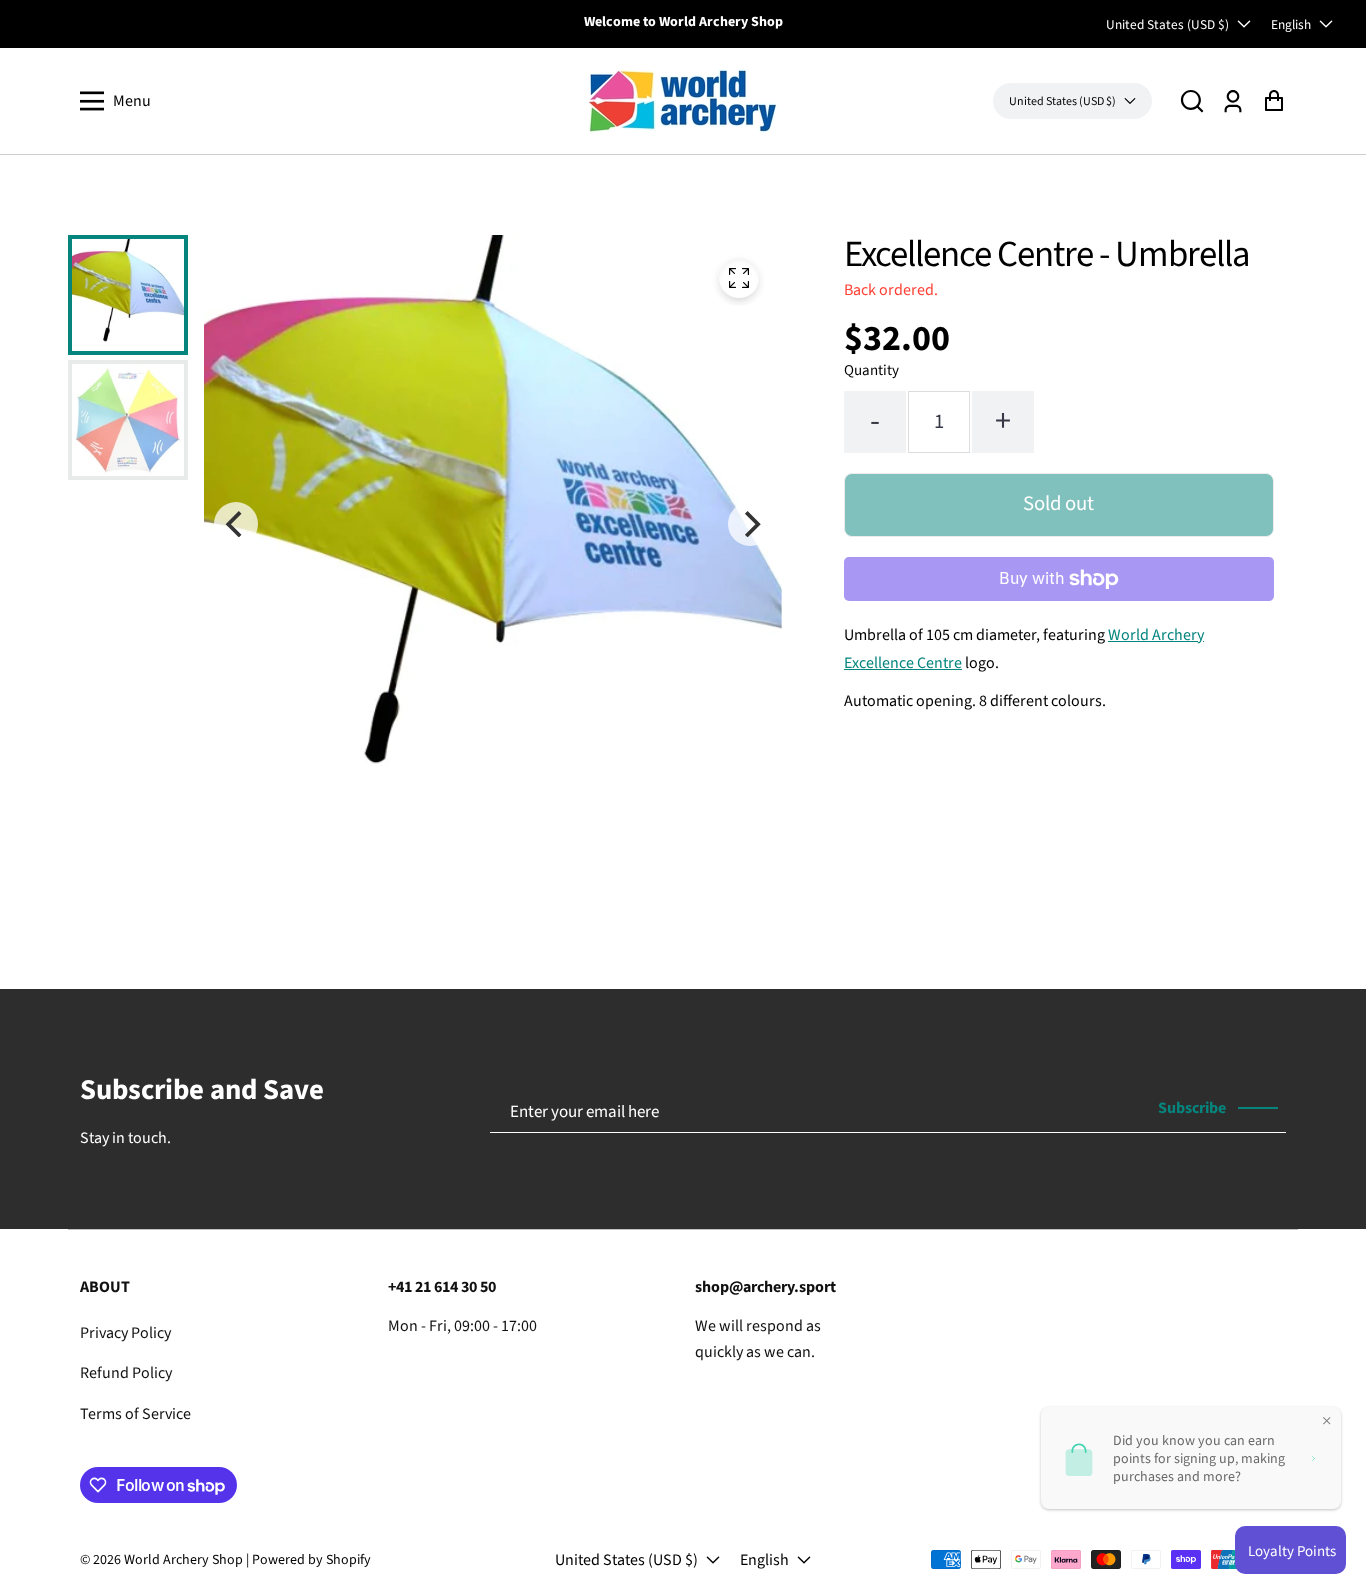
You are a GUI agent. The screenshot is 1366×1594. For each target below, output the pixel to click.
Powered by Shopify (311, 1560)
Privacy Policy (125, 1333)
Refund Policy (126, 1373)
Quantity (871, 370)
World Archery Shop (183, 1560)
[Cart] (1273, 101)
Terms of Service (135, 1414)
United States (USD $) (1167, 24)
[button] (1192, 101)
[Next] (750, 524)
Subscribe (1192, 1108)
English (1291, 24)
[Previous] (236, 524)
